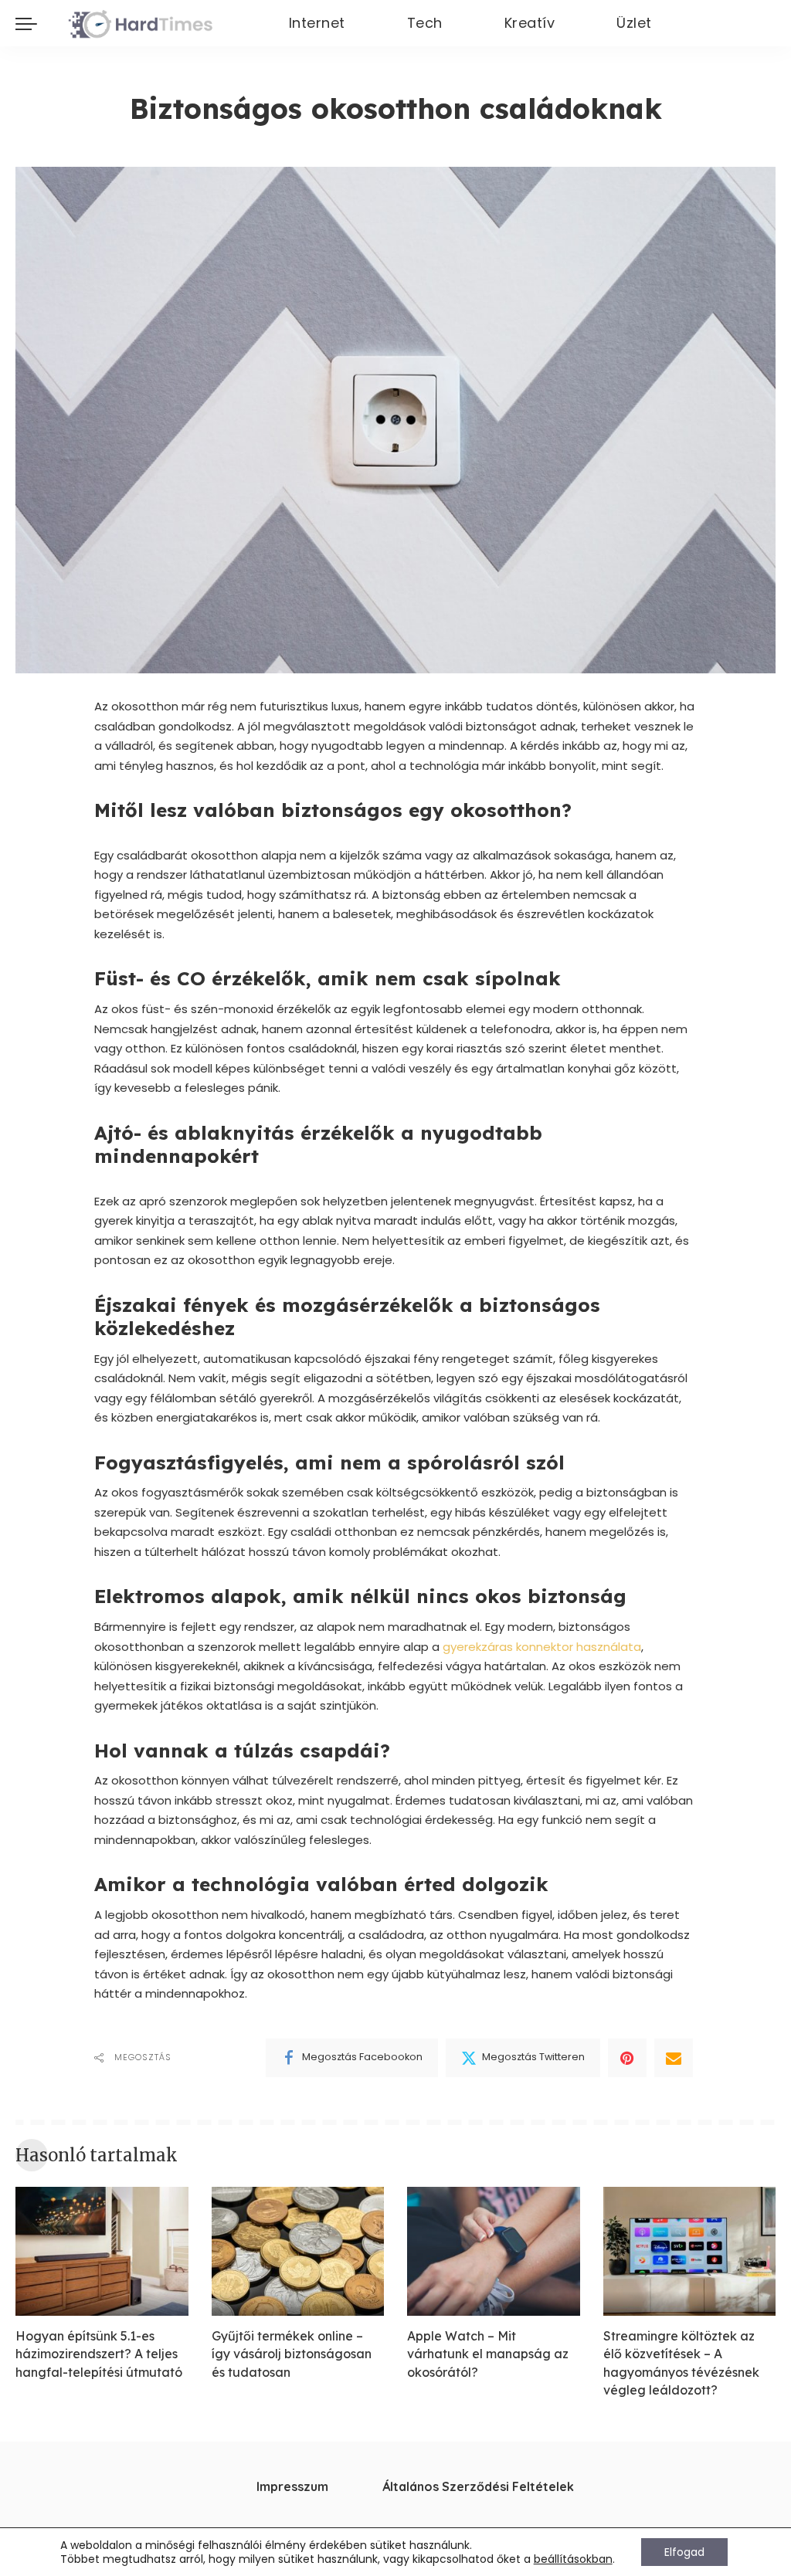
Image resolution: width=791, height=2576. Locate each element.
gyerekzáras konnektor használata (542, 1647)
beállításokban (573, 2559)
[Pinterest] (627, 2058)
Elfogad (684, 2552)
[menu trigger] (34, 23)
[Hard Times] (140, 23)
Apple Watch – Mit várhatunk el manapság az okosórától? (488, 2354)
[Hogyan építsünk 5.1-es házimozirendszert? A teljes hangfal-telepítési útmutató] (102, 2252)
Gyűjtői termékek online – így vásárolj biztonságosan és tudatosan (292, 2354)
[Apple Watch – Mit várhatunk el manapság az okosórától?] (494, 2252)
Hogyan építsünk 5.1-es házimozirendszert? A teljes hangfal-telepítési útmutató (99, 2354)
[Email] (674, 2058)
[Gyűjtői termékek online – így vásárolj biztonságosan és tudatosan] (298, 2252)
